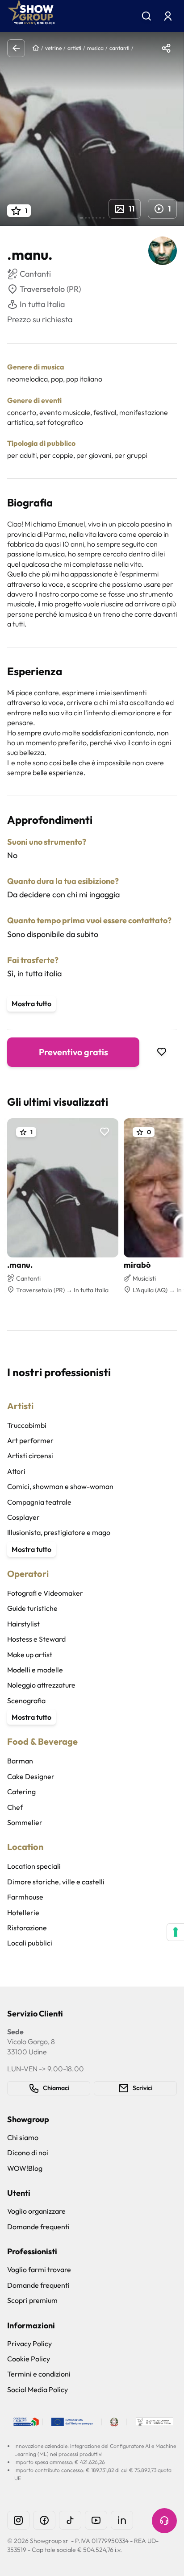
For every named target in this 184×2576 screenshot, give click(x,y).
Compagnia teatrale (39, 1502)
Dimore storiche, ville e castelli (56, 1882)
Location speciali (34, 1866)
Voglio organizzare (36, 2211)
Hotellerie (23, 1912)
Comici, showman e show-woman (60, 1486)
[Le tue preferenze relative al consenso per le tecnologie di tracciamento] (176, 1932)
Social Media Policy (38, 2389)
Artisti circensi (30, 1456)
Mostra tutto (31, 1004)
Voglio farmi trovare (39, 2269)
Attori (16, 1471)
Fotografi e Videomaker (45, 1593)
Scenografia (26, 1701)
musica (95, 48)
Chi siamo (23, 2137)
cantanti (119, 48)
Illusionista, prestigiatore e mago (59, 1532)
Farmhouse (25, 1897)
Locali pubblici (30, 1943)
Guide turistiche (32, 1608)
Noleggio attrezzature (41, 1685)
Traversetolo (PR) (50, 289)
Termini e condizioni (39, 2374)
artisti (74, 48)
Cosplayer (23, 1517)
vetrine (53, 48)
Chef (15, 1807)
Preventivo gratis (73, 1052)
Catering (21, 1792)
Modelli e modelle (35, 1670)
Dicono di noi (28, 2153)
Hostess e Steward (36, 1639)
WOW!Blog (25, 2168)
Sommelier (25, 1822)
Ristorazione (27, 1928)
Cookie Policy (29, 2359)
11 (132, 209)
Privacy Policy (29, 2344)
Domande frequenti (38, 2227)
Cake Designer (31, 1776)
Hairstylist (23, 1624)
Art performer (30, 1440)
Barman (20, 1761)
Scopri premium (32, 2300)
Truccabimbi (27, 1425)
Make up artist (30, 1655)
